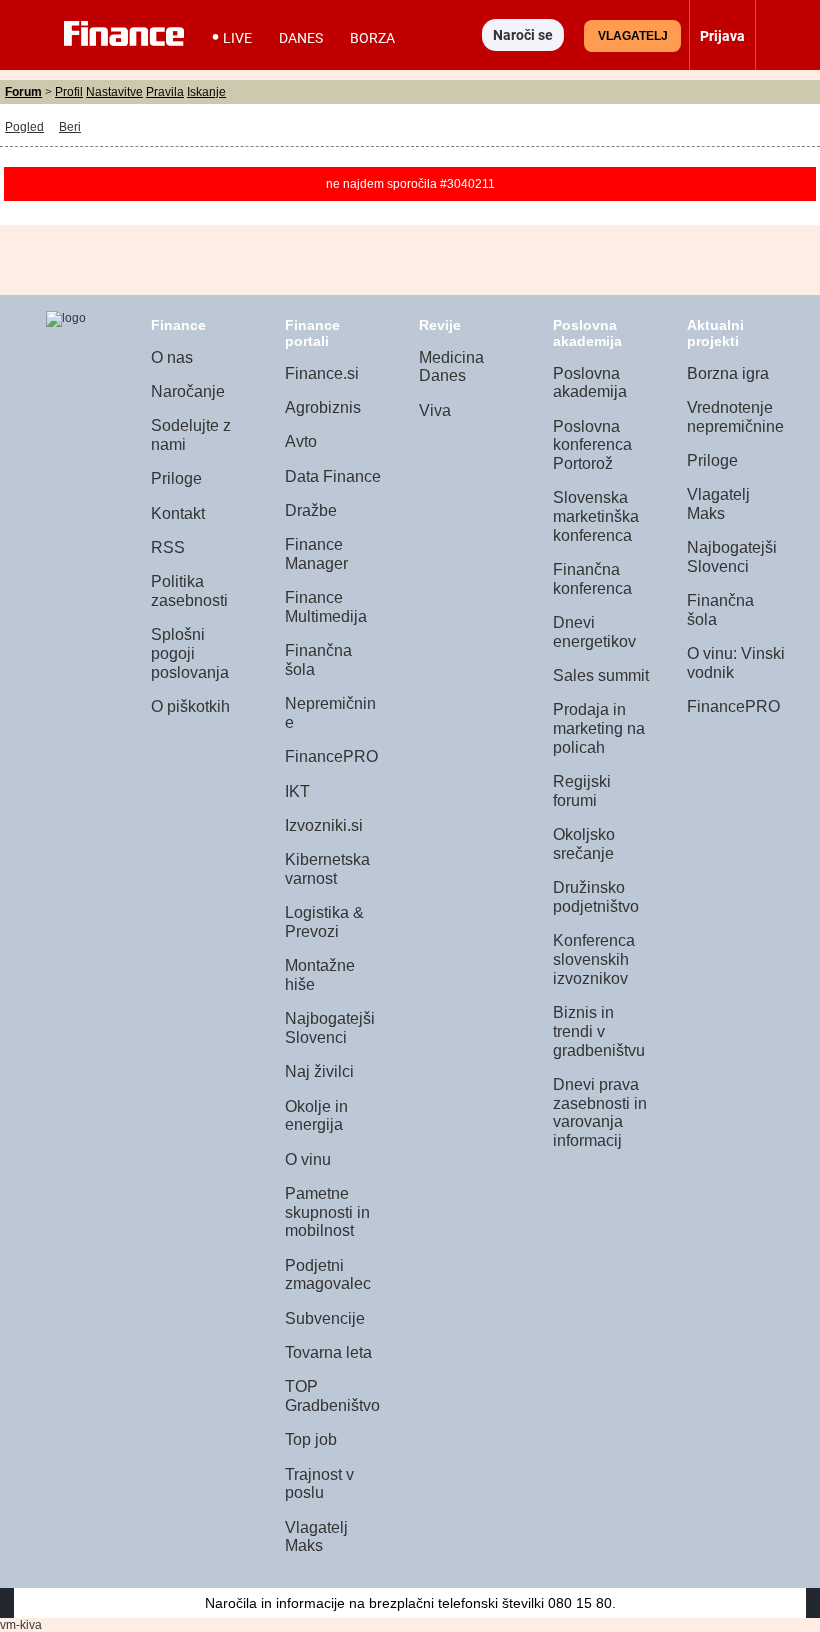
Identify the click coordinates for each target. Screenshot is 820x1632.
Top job (311, 1439)
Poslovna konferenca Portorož (592, 445)
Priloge (176, 478)
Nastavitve (114, 92)
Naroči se (523, 35)
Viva (435, 410)
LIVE (237, 38)
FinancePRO (331, 756)
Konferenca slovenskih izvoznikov (594, 959)
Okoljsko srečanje (584, 844)
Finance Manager (316, 554)
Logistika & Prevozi (324, 922)
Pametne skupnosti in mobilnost (327, 1212)
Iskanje (206, 92)
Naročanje (188, 391)
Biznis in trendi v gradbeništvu (599, 1031)
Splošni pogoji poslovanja (190, 653)
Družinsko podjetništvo (596, 897)
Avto (301, 441)
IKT (297, 791)
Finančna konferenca (592, 579)
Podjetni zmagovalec (328, 1275)
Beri (70, 127)
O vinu (308, 1159)
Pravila (165, 92)
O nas (172, 357)
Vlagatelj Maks (316, 1537)
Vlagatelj (633, 36)
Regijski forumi (582, 791)
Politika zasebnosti (189, 591)
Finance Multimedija (326, 607)
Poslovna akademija (590, 383)
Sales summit (601, 675)
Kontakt (178, 513)
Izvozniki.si (324, 825)
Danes (301, 38)
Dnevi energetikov (594, 632)
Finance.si (322, 373)
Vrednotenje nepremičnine (735, 417)
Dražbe (311, 510)
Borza (372, 38)
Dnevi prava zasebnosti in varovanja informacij (600, 1112)
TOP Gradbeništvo (332, 1396)
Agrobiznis (323, 407)
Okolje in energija (316, 1116)
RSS (168, 547)
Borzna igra (728, 373)
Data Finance (333, 476)
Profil (69, 92)
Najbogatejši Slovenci (330, 1028)
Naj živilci (319, 1071)
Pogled (24, 127)
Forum (23, 92)
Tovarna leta (328, 1352)
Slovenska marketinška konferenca (596, 516)
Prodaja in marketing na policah (599, 728)
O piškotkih (190, 706)
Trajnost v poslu (319, 1484)
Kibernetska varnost (327, 869)
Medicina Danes (451, 367)
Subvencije (325, 1318)
